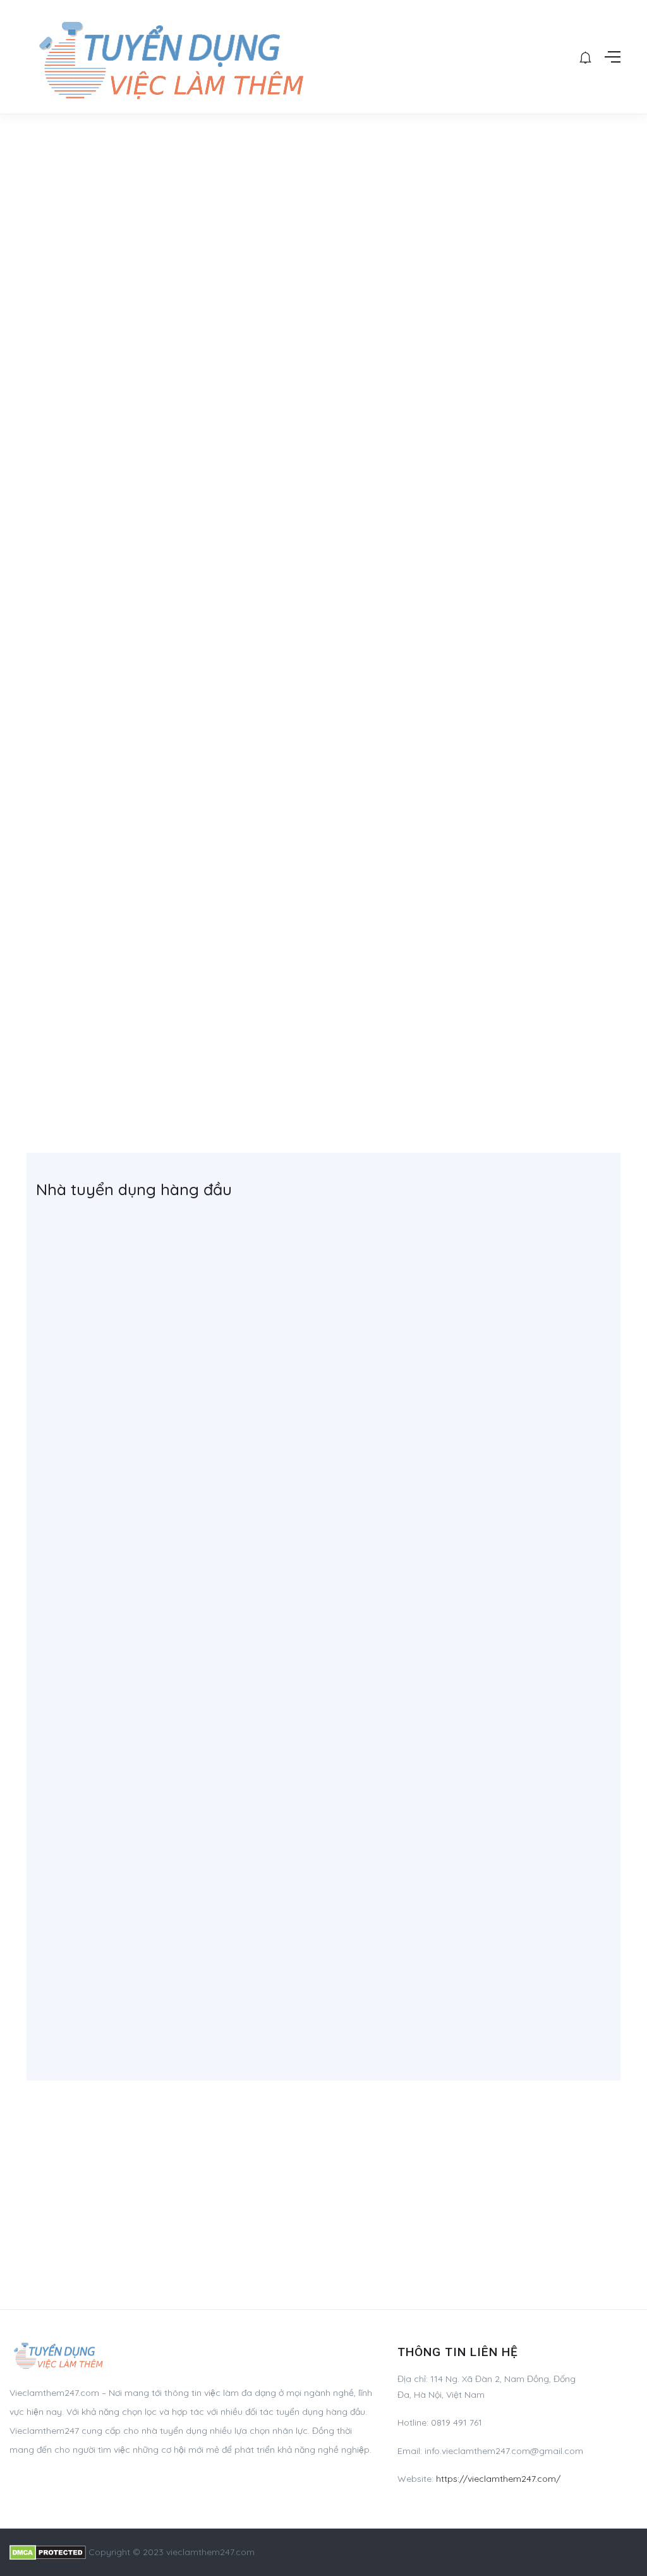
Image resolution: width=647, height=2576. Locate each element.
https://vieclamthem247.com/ (498, 2479)
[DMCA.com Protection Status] (48, 2552)
